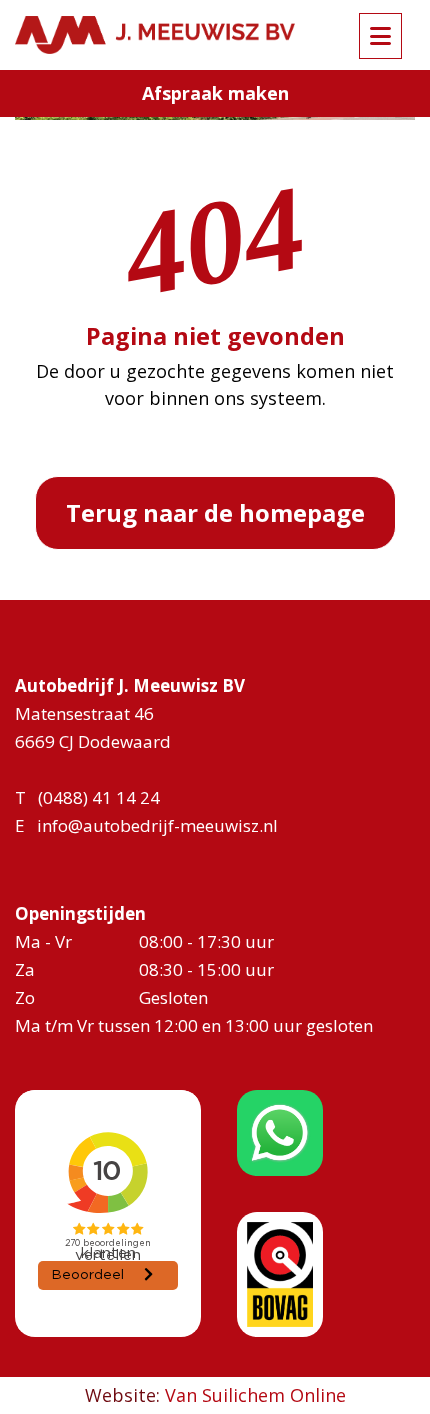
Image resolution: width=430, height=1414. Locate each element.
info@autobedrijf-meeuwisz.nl (157, 825)
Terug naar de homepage (215, 512)
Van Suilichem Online (255, 1395)
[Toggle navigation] (380, 36)
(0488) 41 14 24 (99, 797)
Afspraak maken (215, 93)
